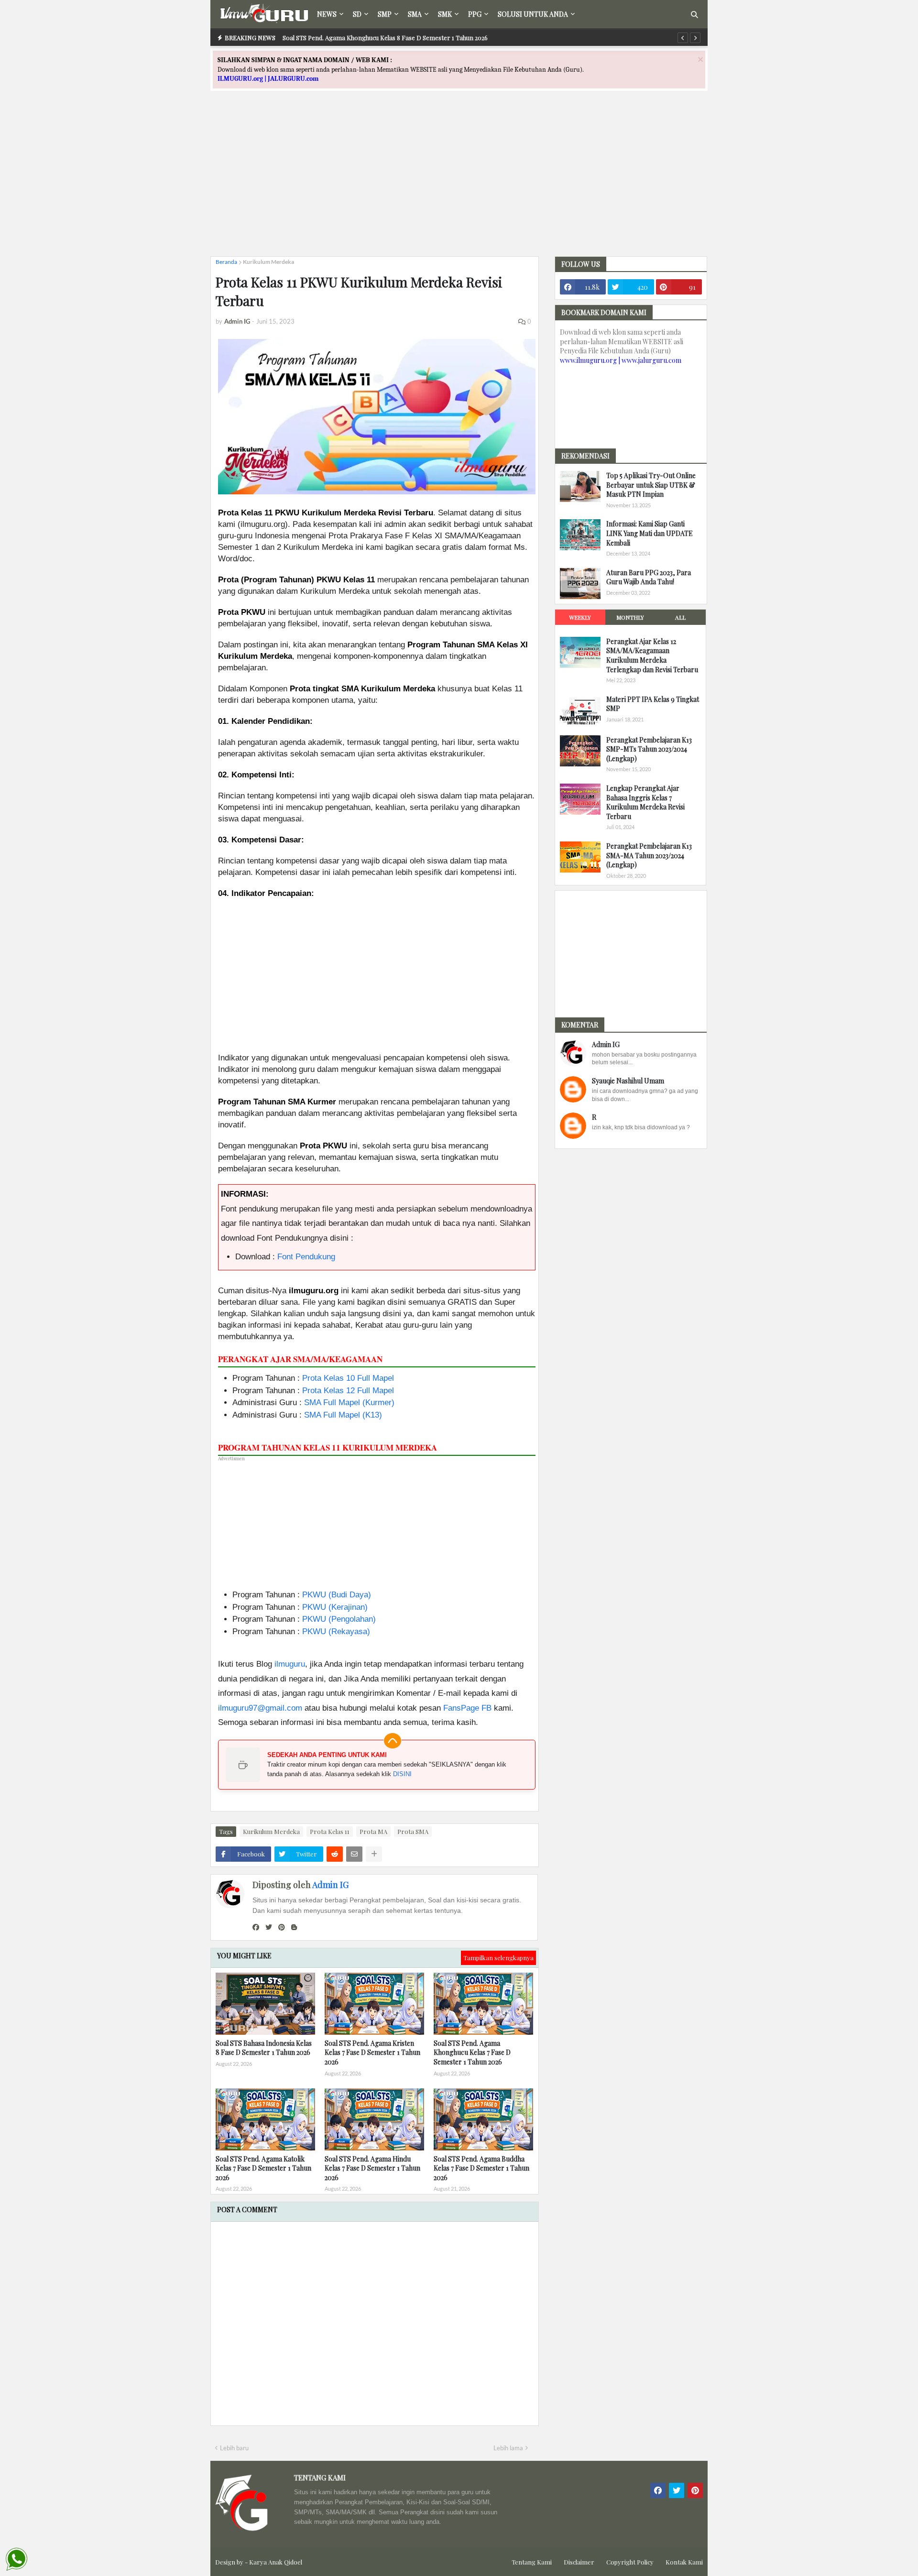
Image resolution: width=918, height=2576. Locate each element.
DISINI (402, 1774)
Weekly (580, 617)
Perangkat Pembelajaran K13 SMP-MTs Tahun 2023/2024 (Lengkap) (649, 749)
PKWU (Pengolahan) (339, 1619)
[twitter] (269, 1927)
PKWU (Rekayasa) (336, 1632)
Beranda (226, 262)
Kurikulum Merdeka (268, 262)
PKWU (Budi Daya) (337, 1595)
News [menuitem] (327, 14)
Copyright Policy (630, 2562)
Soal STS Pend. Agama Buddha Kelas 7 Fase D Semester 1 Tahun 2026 (481, 2168)
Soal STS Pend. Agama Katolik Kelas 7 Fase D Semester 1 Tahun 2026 (263, 2168)
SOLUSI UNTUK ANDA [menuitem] (533, 14)
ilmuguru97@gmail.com (260, 1708)
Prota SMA (413, 1831)
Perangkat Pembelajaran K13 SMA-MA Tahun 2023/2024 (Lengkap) (649, 855)
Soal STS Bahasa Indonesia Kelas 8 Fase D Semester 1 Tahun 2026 (264, 2048)
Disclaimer (579, 2562)
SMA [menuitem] (415, 14)
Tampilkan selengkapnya (498, 1958)
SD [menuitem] (357, 14)
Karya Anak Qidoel (276, 2562)
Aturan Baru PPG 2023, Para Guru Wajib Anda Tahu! (649, 577)
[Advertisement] (459, 182)
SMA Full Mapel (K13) (343, 1415)
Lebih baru (234, 2448)
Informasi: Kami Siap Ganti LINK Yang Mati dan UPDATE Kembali (650, 533)
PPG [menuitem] (475, 14)
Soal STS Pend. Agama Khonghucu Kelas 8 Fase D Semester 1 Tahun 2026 (385, 38)
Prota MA (373, 1831)
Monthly (630, 617)
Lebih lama (508, 2448)
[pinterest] (282, 1927)
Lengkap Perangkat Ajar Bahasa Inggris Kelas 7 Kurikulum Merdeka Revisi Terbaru (645, 802)
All (680, 617)
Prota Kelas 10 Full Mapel (348, 1378)
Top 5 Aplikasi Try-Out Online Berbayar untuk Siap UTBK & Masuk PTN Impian (651, 485)
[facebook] (256, 1927)
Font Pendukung (306, 1257)
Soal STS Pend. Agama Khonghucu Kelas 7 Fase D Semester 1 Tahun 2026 (472, 2052)
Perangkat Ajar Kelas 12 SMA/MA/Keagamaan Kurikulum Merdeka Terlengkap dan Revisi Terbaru (652, 655)
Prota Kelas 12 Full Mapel (348, 1391)
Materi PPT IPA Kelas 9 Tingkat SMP (653, 704)
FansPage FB (467, 1708)
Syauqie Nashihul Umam (628, 1081)
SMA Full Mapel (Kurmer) (349, 1403)
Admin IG (330, 1885)
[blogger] (294, 1927)
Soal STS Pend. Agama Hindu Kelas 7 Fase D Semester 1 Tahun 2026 (372, 2168)
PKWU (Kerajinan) (335, 1607)
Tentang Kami (532, 2562)
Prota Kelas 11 (330, 1831)
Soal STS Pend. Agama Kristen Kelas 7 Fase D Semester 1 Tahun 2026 (372, 2052)
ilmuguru (290, 1664)
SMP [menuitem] (385, 14)
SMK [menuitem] (445, 14)
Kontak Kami (684, 2562)
